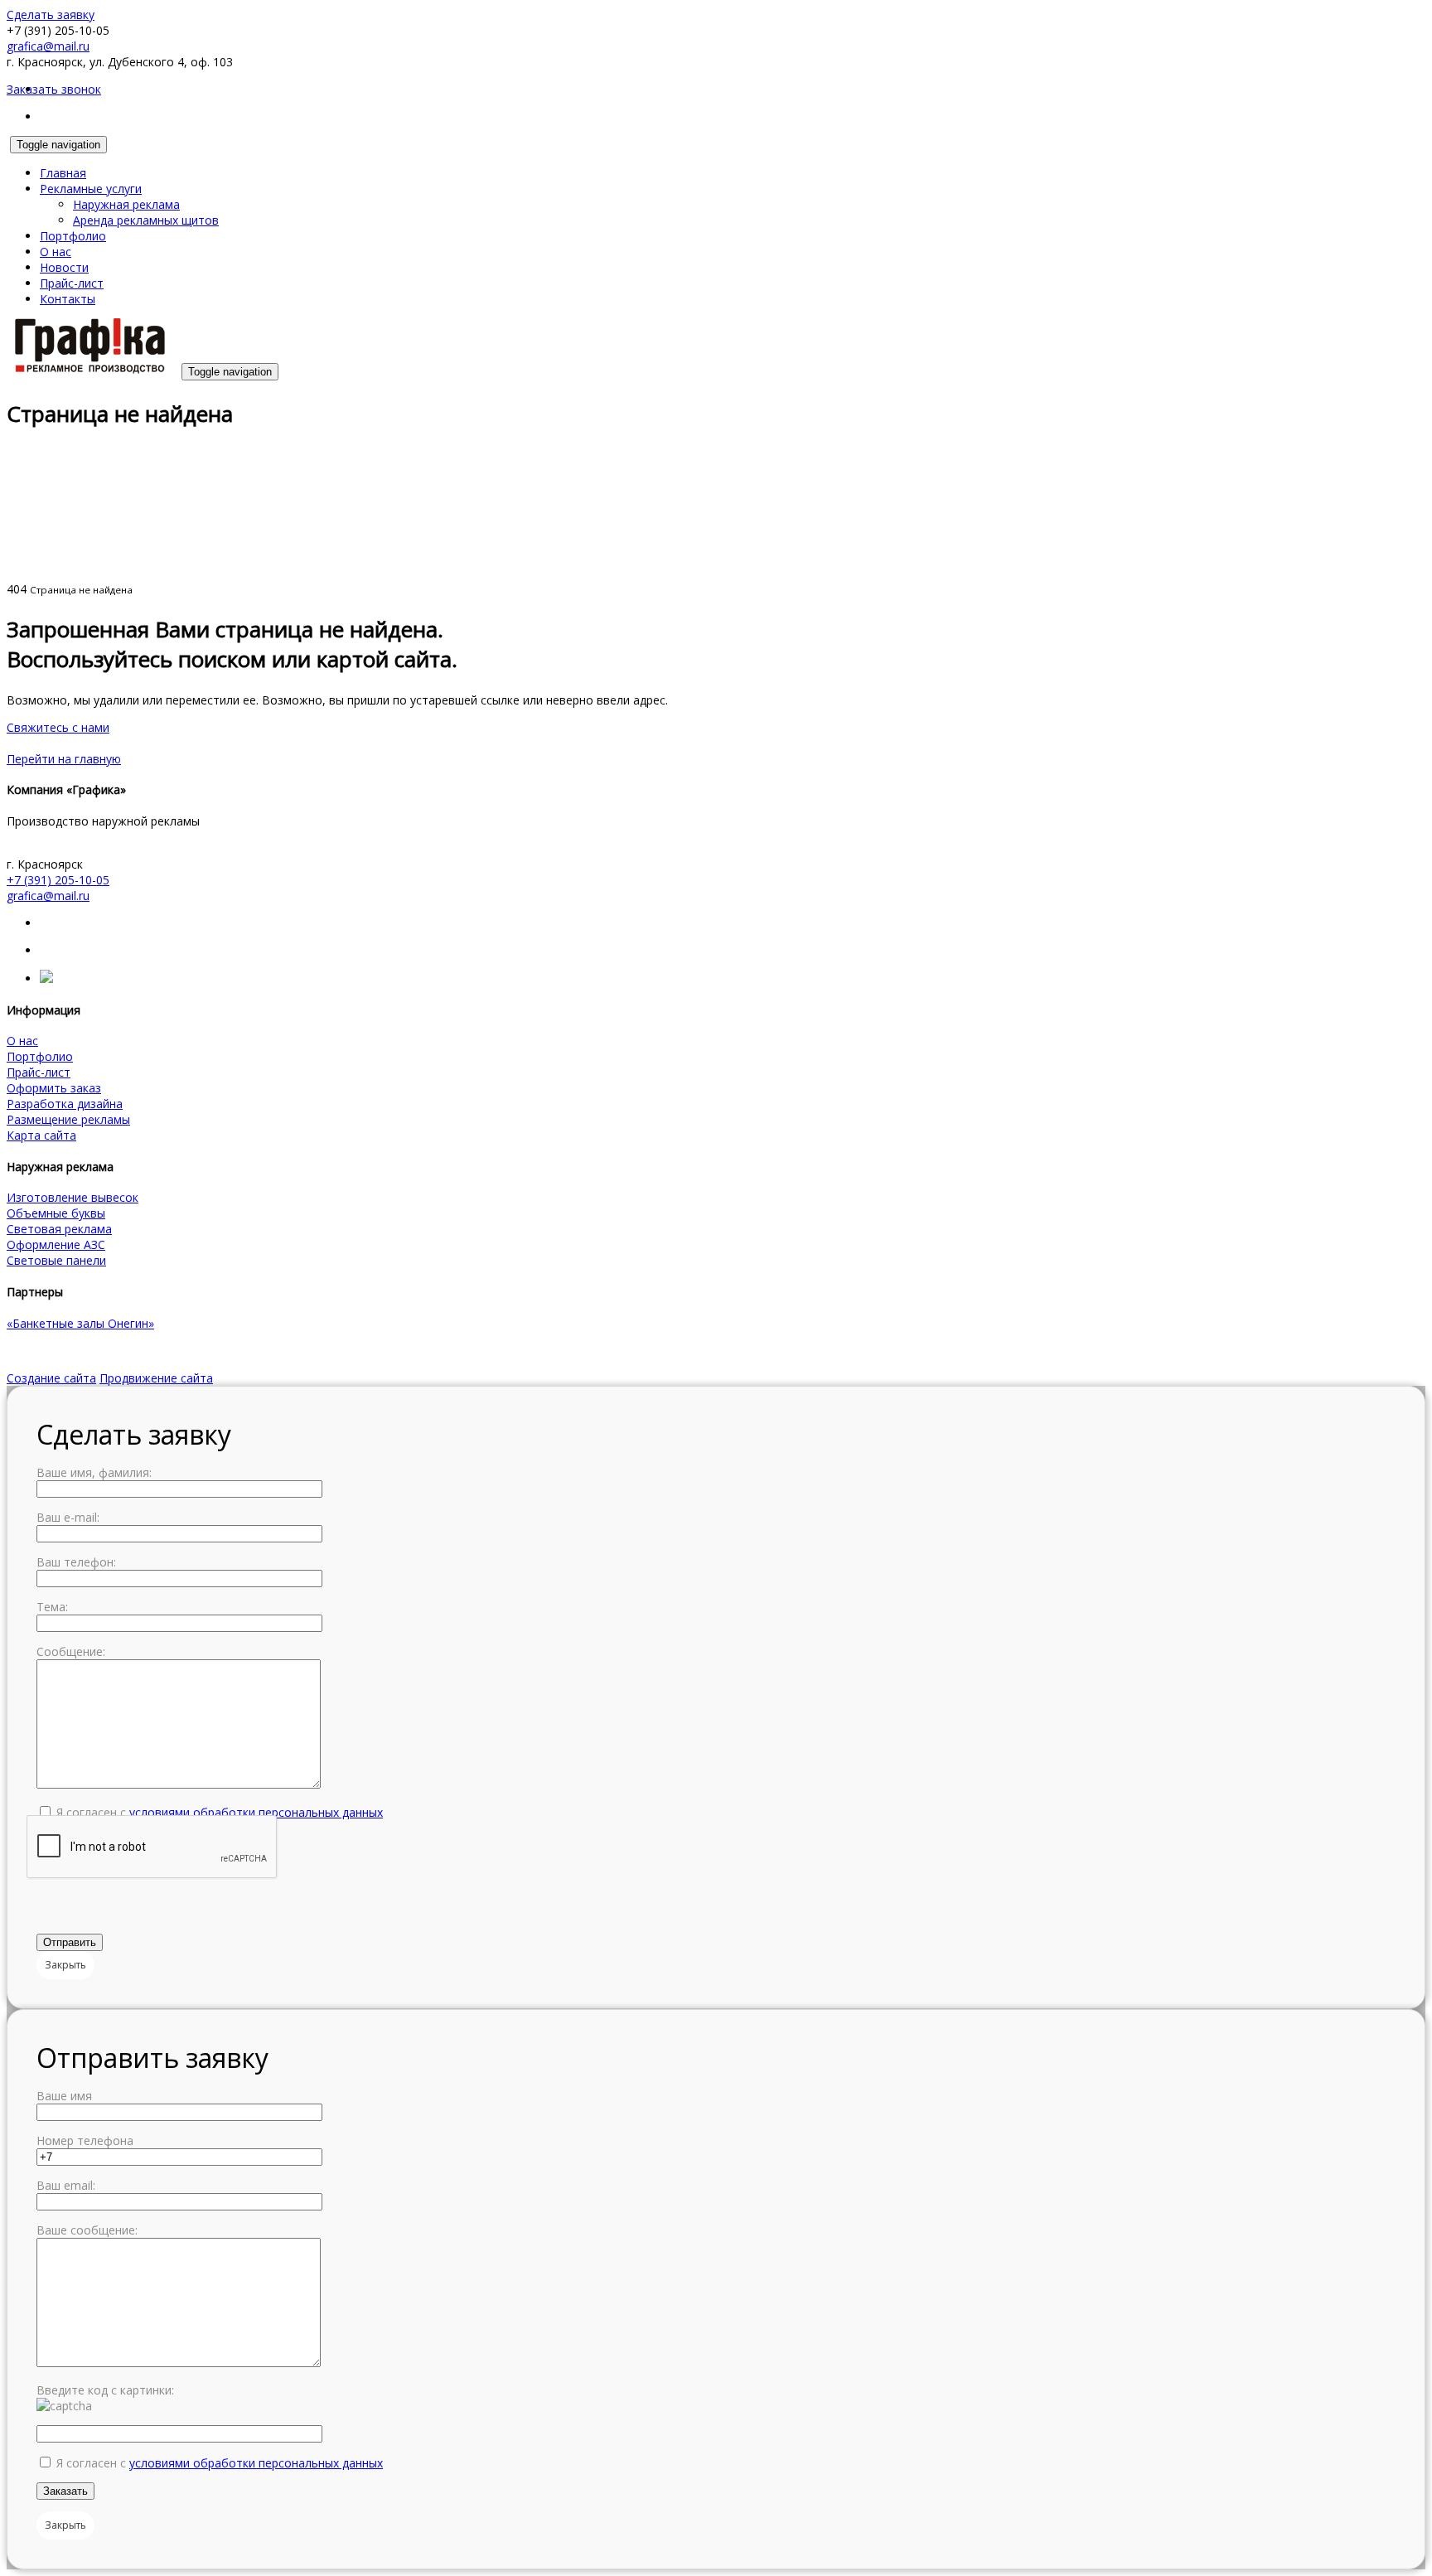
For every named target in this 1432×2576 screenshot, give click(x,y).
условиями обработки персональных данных (256, 1812)
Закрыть (65, 1965)
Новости (64, 267)
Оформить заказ (54, 1088)
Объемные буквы (56, 1213)
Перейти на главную (64, 759)
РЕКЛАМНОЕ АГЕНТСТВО (78, 1351)
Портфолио (73, 236)
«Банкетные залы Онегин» (80, 1323)
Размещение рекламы (68, 1119)
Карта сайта (41, 1135)
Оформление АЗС (56, 1244)
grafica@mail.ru (48, 46)
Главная (63, 173)
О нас (56, 252)
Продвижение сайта (156, 1378)
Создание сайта (51, 1378)
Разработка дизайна (65, 1104)
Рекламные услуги (91, 189)
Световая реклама (59, 1229)
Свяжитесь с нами (58, 727)
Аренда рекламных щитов (146, 220)
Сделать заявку (51, 15)
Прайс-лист (72, 283)
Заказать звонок (54, 89)
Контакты (68, 299)
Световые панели (56, 1260)
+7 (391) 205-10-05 (58, 880)
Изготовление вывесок (73, 1197)
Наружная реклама (126, 204)
